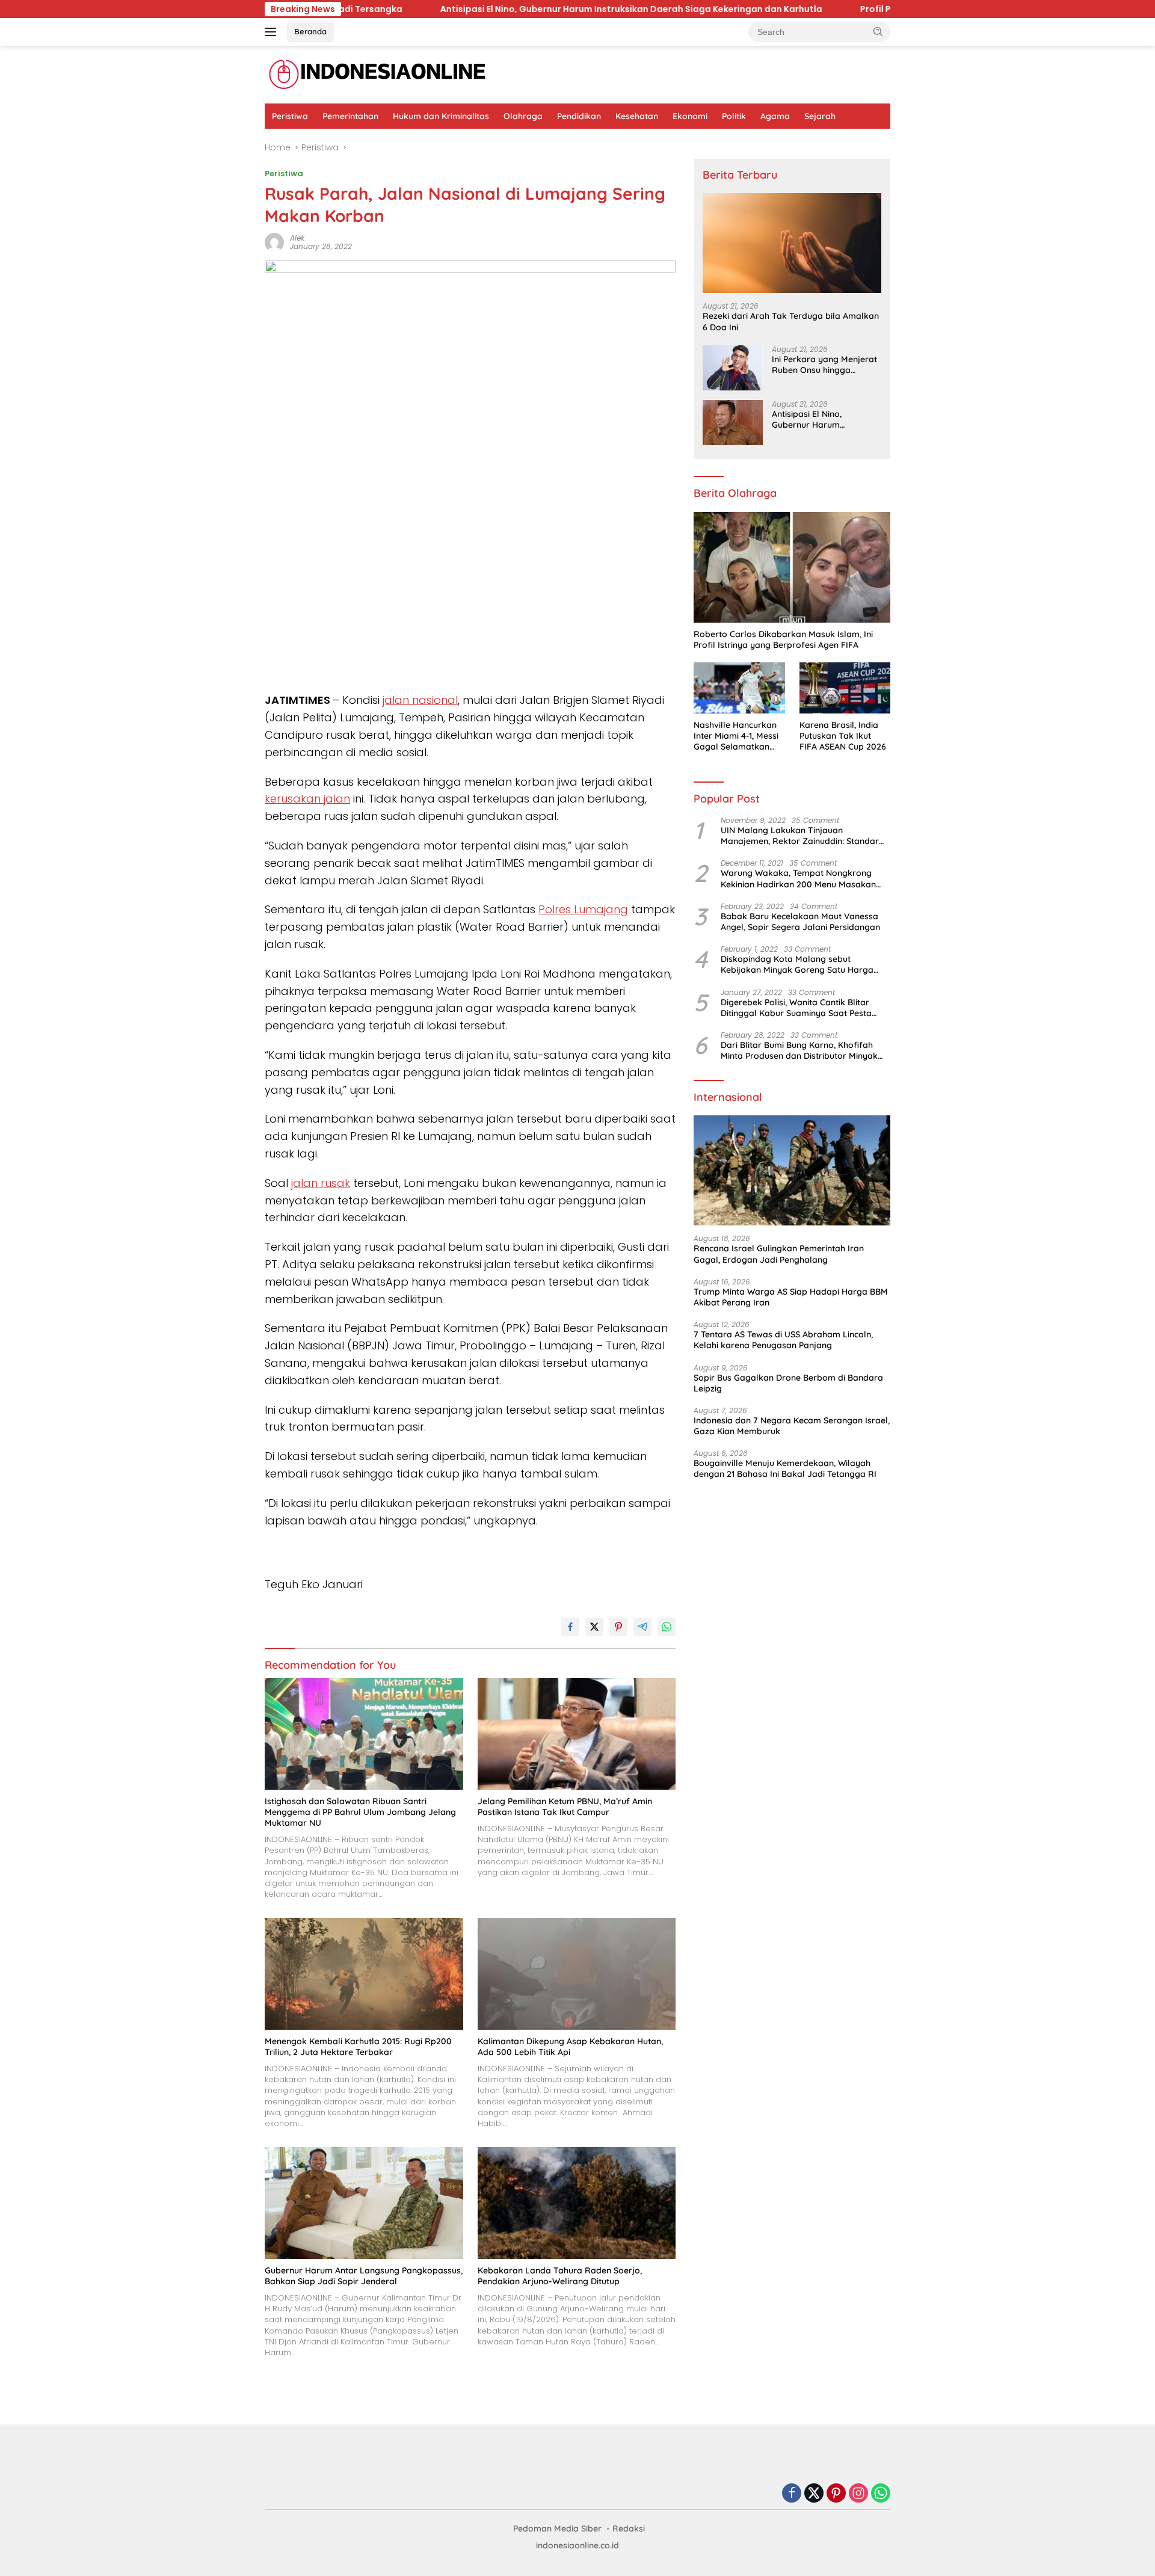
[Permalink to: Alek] (274, 242)
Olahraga (523, 116)
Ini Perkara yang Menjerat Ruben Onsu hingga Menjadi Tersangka (824, 365)
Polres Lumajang (583, 909)
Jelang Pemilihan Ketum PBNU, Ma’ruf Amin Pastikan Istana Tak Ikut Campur (565, 1807)
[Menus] (273, 32)
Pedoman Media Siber (557, 2528)
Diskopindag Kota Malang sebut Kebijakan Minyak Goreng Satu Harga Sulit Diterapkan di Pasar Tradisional (797, 964)
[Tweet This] (594, 1627)
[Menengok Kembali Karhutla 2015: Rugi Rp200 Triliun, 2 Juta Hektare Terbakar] (364, 1974)
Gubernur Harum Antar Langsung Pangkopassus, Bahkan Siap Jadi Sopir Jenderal (364, 2276)
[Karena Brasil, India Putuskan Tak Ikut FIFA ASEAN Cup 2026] (845, 688)
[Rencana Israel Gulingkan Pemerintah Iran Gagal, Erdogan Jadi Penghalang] (792, 1171)
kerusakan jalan (307, 799)
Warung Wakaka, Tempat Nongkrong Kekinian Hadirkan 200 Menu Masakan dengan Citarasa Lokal (798, 878)
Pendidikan (579, 116)
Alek (297, 238)
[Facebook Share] (570, 1627)
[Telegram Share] (642, 1627)
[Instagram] (858, 2494)
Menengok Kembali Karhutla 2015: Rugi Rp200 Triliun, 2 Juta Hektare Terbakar (358, 2047)
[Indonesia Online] (377, 74)
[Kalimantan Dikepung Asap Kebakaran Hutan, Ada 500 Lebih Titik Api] (577, 1974)
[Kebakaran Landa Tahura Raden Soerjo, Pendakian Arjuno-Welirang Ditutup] (577, 2203)
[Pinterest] (836, 2494)
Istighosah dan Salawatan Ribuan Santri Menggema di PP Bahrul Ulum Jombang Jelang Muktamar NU (360, 1812)
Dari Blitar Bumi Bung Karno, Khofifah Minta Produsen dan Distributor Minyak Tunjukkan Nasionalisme (799, 1050)
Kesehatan (637, 116)
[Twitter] (814, 2494)
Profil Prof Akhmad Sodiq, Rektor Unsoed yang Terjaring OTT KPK (819, 9)
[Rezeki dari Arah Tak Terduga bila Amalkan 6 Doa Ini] (792, 243)
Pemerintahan (350, 116)
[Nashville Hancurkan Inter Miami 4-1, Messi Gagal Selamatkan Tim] (739, 688)
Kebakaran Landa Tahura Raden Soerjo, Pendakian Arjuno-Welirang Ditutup (560, 2276)
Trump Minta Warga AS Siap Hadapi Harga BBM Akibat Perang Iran (791, 1297)
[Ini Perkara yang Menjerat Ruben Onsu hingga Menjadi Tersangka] (733, 368)
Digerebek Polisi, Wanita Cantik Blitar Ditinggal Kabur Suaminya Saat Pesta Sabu (796, 1008)
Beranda (310, 31)
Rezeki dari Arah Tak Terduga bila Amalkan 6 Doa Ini (791, 321)
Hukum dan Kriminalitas (441, 116)
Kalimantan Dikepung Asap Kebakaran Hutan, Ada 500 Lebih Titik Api (570, 2047)
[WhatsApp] (881, 2494)
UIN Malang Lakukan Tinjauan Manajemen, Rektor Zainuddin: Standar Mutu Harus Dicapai (800, 836)
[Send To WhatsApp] (667, 1627)
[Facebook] (792, 2494)
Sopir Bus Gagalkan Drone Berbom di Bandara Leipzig (788, 1383)
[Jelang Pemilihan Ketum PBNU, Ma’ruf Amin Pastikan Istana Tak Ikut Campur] (577, 1733)
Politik (734, 116)
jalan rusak (321, 1183)
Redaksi (629, 2528)
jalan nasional (420, 700)
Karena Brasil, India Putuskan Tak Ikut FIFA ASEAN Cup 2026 (843, 736)
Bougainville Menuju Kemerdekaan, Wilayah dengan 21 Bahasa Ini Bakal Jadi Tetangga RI (785, 1468)
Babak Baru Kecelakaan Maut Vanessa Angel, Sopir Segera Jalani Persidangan (800, 922)
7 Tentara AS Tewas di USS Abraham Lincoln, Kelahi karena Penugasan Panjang (783, 1340)
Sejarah (820, 116)
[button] (878, 31)
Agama (775, 116)
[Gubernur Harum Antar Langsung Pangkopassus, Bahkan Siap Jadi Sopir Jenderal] (364, 2203)
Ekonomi (690, 116)
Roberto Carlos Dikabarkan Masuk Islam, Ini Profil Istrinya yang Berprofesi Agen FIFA (783, 639)
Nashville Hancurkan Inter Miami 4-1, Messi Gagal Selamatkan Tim (736, 736)
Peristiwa (290, 116)
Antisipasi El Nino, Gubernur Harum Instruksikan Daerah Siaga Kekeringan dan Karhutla (448, 9)
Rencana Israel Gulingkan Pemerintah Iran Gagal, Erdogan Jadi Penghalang (779, 1254)
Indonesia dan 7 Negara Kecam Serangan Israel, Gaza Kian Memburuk (792, 1426)
